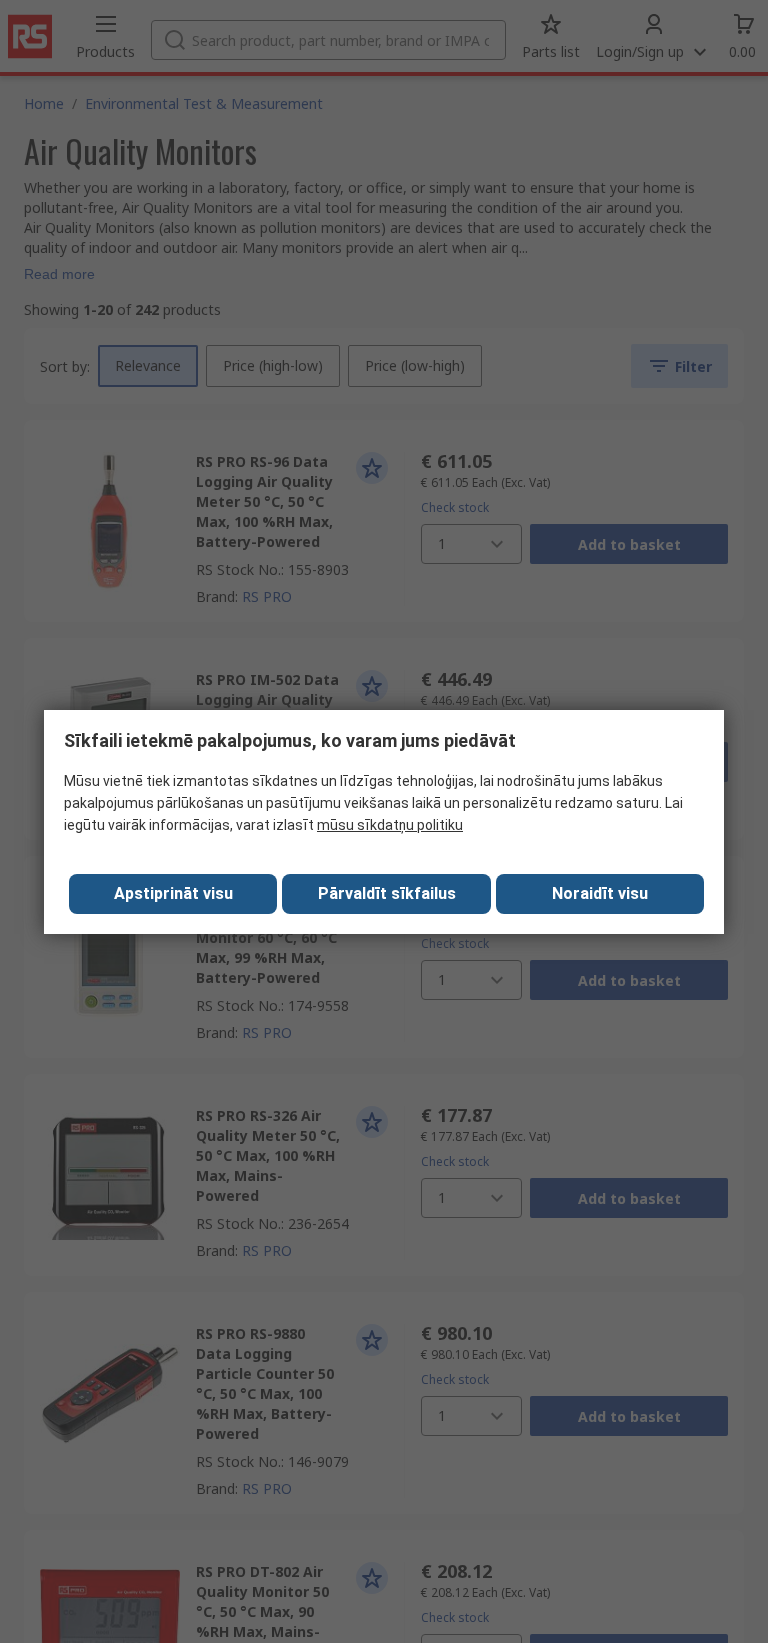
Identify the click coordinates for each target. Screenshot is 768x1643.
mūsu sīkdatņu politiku (390, 825)
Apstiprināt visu (173, 893)
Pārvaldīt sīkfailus (387, 893)
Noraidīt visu (600, 893)
